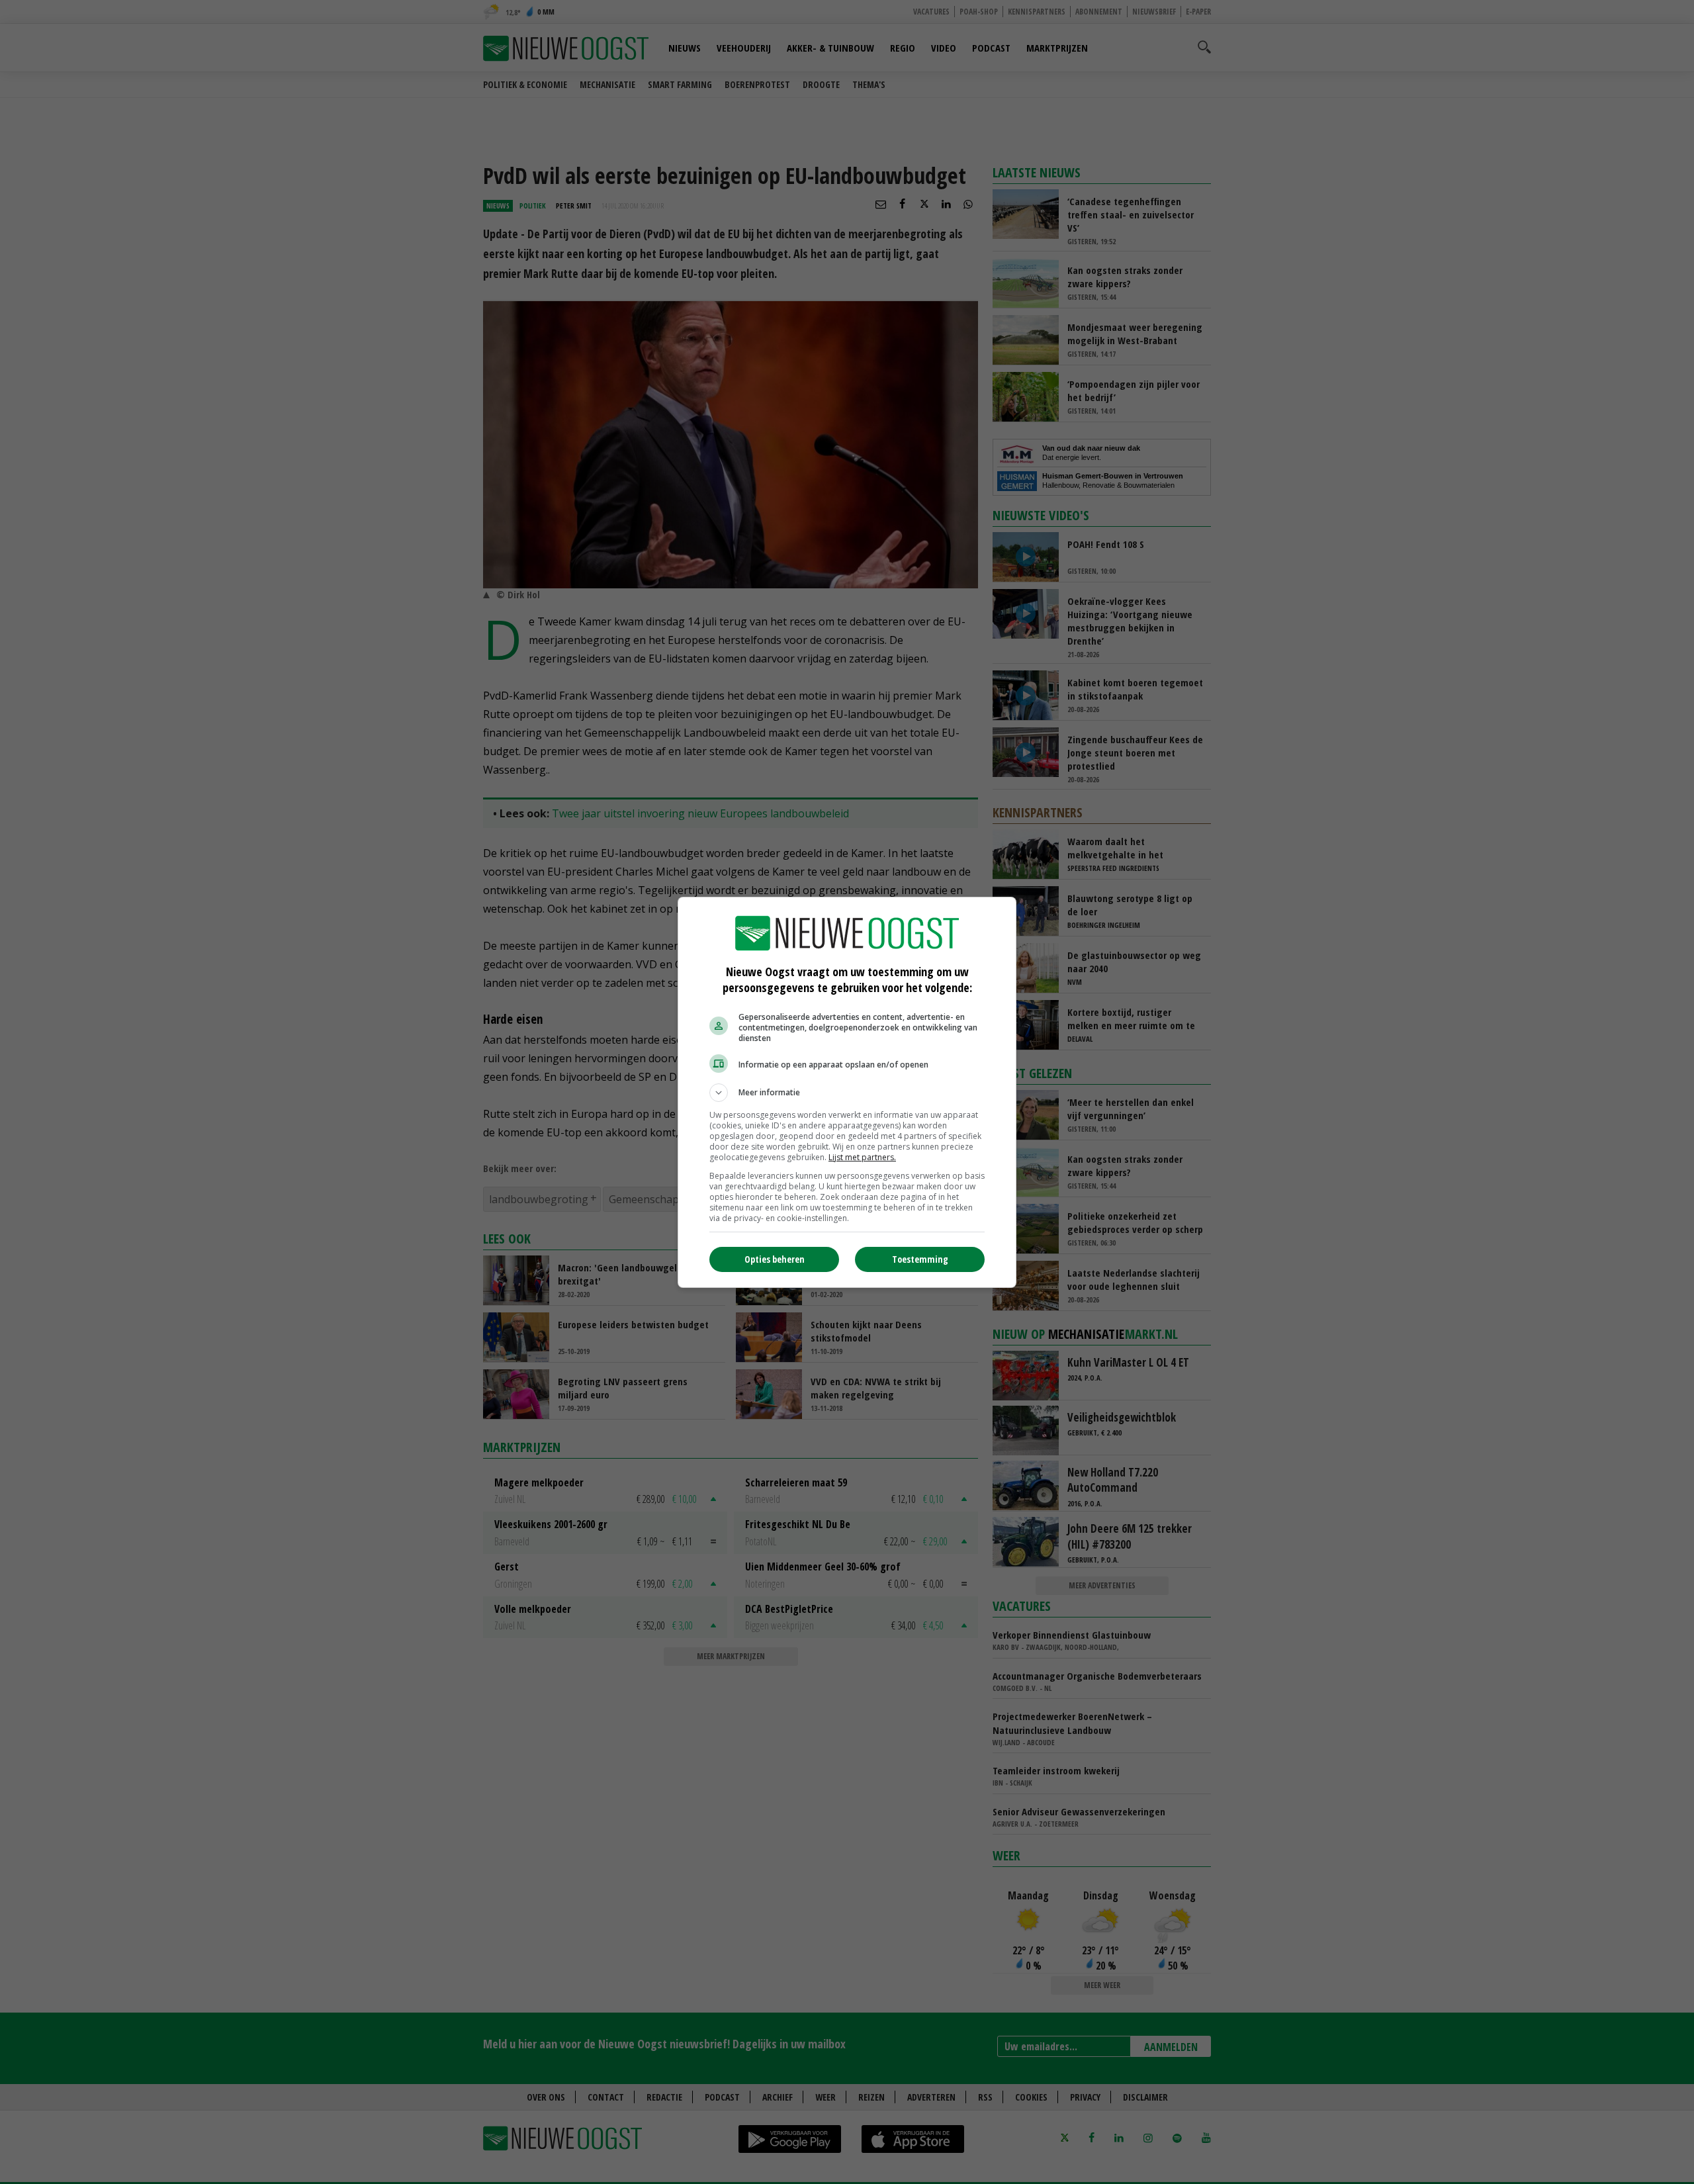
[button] (847, 1093)
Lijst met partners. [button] (862, 1157)
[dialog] (847, 1092)
